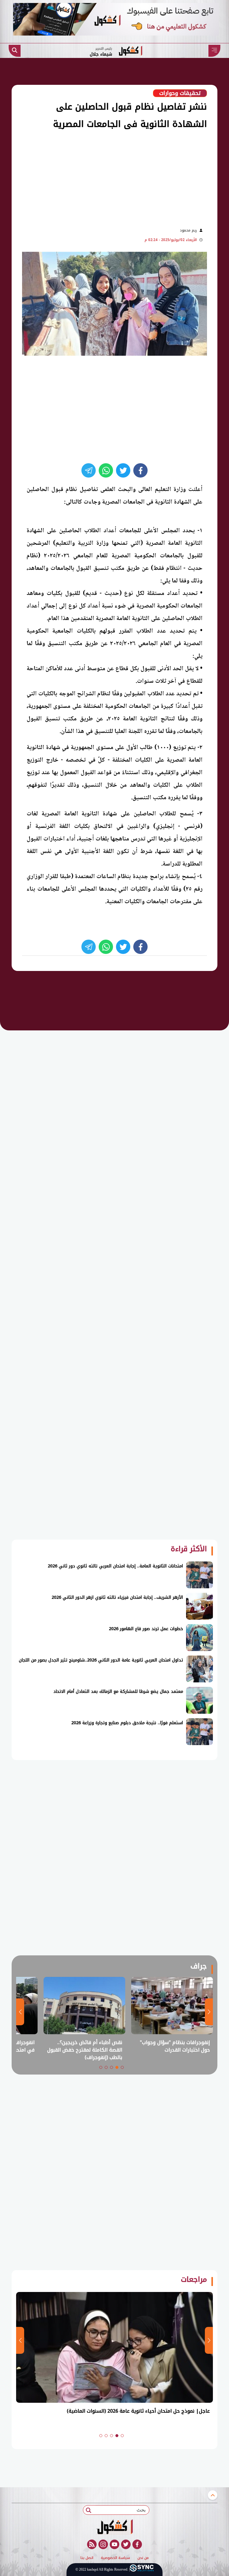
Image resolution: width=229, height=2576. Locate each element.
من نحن (143, 2558)
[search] (15, 51)
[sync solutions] (142, 2570)
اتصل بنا (87, 2558)
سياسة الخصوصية (115, 2558)
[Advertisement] (103, 177)
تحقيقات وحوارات (180, 93)
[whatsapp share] (106, 470)
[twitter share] (123, 470)
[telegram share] (89, 470)
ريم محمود (188, 230)
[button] (122, 2067)
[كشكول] (114, 2527)
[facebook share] (140, 470)
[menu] (214, 51)
